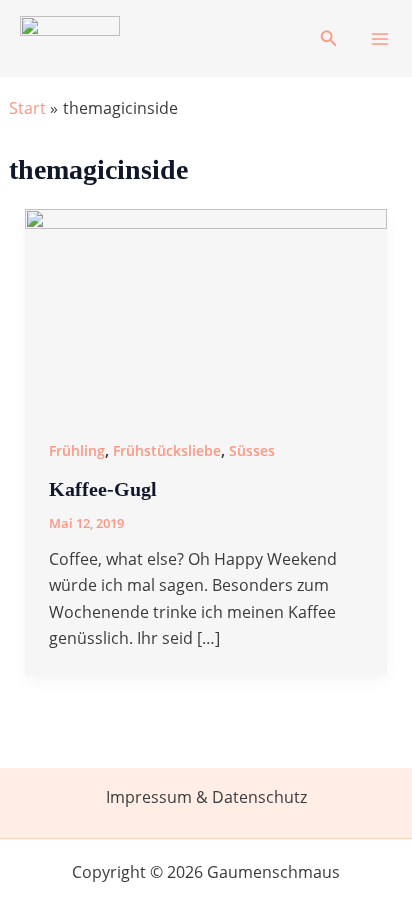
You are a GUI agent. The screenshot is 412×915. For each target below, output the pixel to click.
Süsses (252, 450)
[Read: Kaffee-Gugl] (206, 309)
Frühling (77, 450)
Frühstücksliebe (167, 450)
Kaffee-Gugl (103, 489)
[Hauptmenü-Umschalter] (380, 39)
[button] (329, 39)
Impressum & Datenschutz (206, 797)
